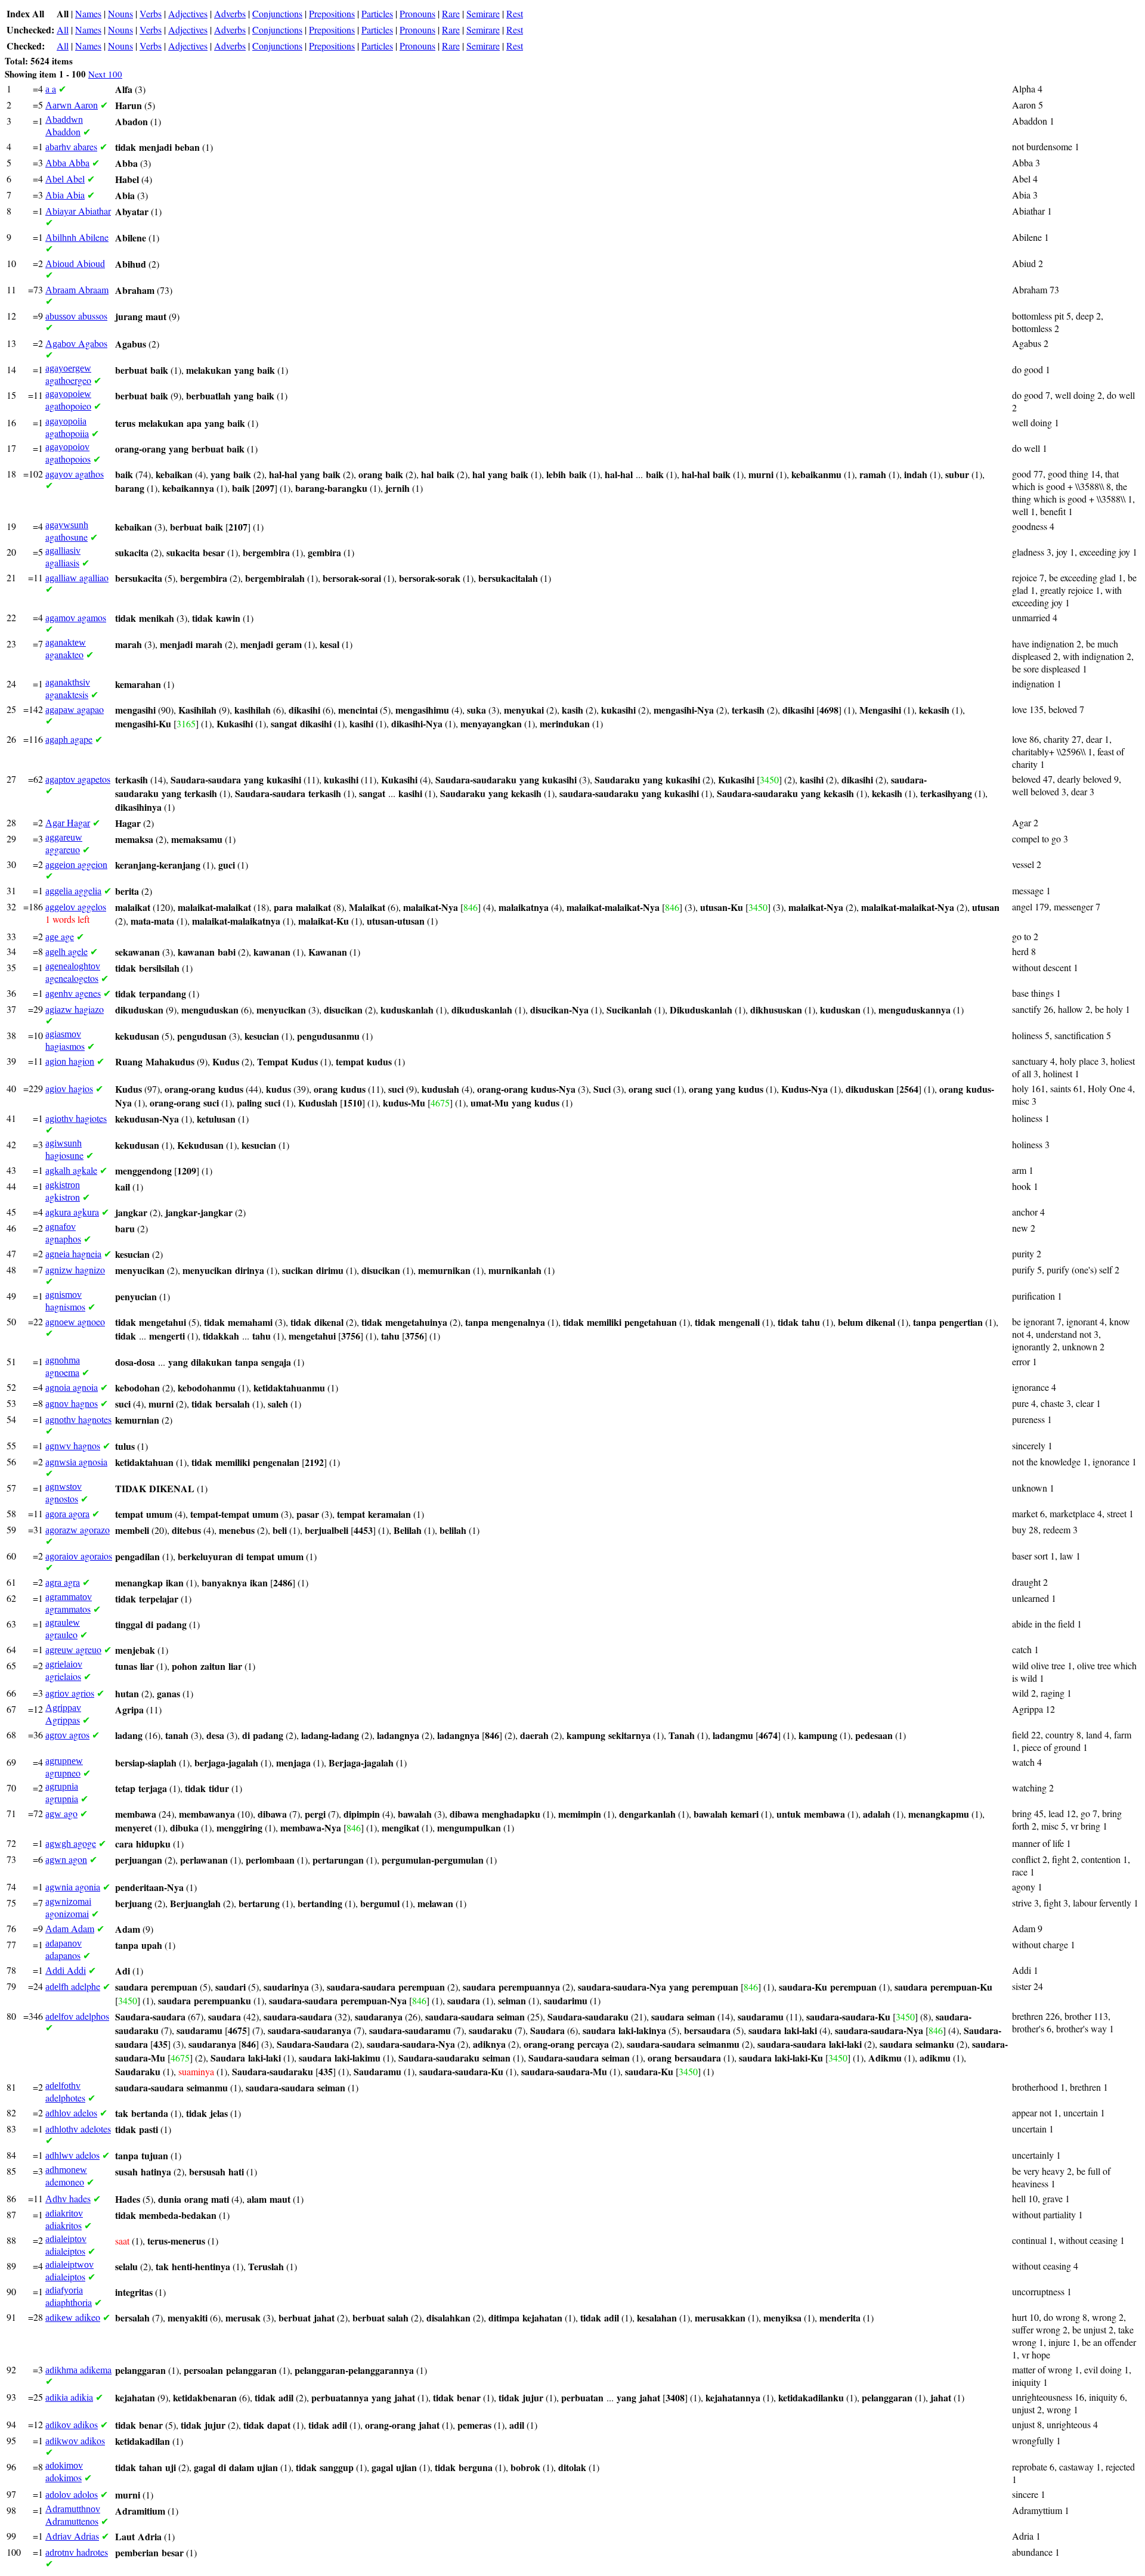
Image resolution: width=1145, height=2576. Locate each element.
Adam (70, 1928)
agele (66, 951)
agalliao (77, 577)
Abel (65, 179)
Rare (451, 13)
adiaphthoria (69, 2297)
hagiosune (64, 1150)
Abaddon (64, 126)
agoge (71, 1843)
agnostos (64, 1493)
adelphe (73, 1986)
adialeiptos (66, 2245)
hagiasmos (65, 1041)
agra (63, 1582)
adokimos (64, 2472)
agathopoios (68, 453)
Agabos (76, 343)
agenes (73, 993)
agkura (72, 1212)
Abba (67, 162)
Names (88, 13)
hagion (70, 1061)
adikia (69, 2397)
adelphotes (65, 2092)
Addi (66, 1970)
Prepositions (332, 13)
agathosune (67, 531)
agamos (76, 617)
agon (66, 1859)
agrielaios (64, 1671)
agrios (70, 1693)
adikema (78, 2369)
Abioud (75, 263)
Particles (377, 13)
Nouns (120, 13)
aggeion (76, 864)
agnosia (76, 1461)
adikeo (73, 2317)
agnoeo (75, 1321)
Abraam (77, 289)
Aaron (72, 105)
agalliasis (63, 557)
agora (67, 1513)
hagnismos (65, 1301)
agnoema (63, 1367)
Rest (515, 13)
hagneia (73, 1253)
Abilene (77, 237)
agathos (75, 474)
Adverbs (230, 13)
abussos (76, 316)
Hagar (68, 822)
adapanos (64, 1950)
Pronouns (417, 13)
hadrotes (77, 2552)
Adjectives (188, 13)
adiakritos (64, 2220)
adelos (71, 2112)
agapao (75, 709)
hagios (69, 1088)
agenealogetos (73, 973)
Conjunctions (277, 13)
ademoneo (66, 2176)
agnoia (72, 1387)
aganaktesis (68, 689)
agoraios (79, 1556)
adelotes (78, 2129)
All (63, 30)
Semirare (483, 13)
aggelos (76, 906)
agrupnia (62, 1793)
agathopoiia (67, 428)
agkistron (63, 1191)
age (60, 936)
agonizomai (68, 1908)
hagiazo (75, 1009)
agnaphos (63, 1233)
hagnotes (78, 1419)
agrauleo (63, 1629)
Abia (65, 195)
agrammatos (69, 1603)
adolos (72, 2494)
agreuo (73, 1649)
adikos (72, 2424)
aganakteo (66, 649)
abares (71, 146)
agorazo (78, 1529)
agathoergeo (68, 375)
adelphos (77, 2016)
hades (68, 2198)
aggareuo (64, 844)
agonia (73, 1887)
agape (69, 739)
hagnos (72, 1403)
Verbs (151, 13)
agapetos (78, 779)
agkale (71, 1170)
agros (67, 1735)
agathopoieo (68, 400)
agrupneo (64, 1767)
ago (61, 1813)
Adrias (72, 2536)
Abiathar (78, 211)
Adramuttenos (73, 2515)
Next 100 (105, 74)
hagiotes (76, 1118)
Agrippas (63, 1714)
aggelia (73, 890)
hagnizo (75, 1270)
